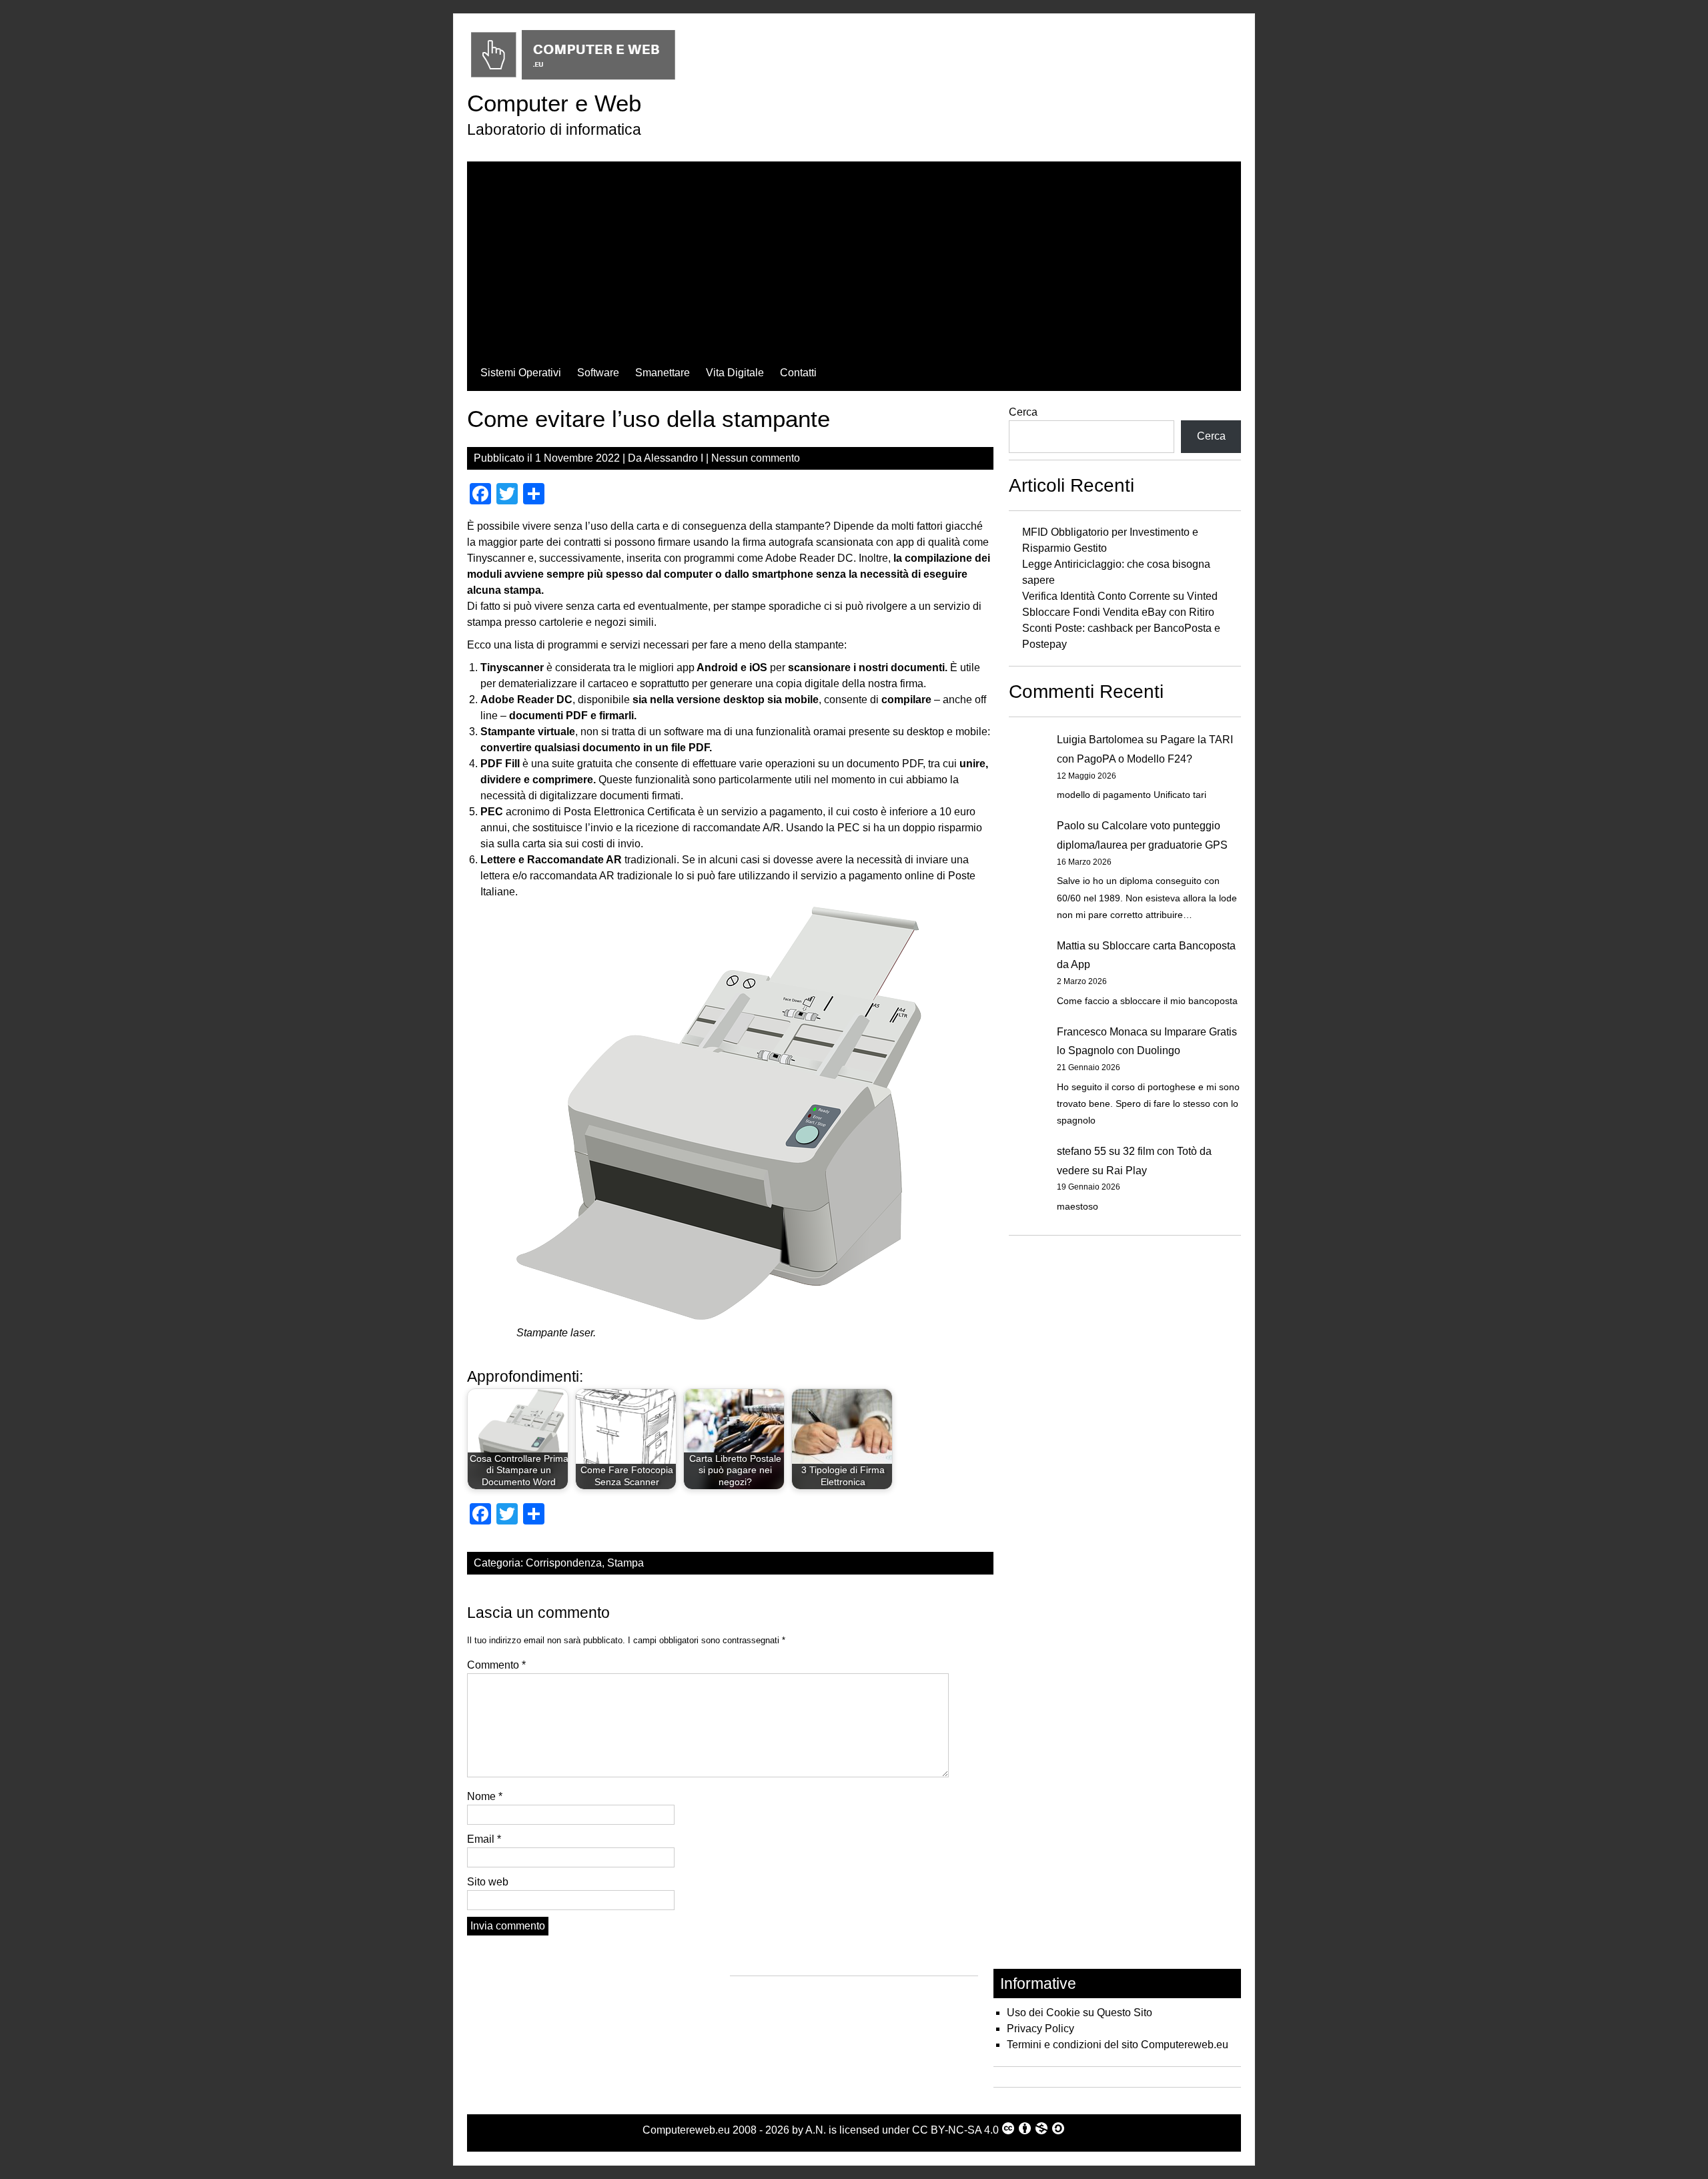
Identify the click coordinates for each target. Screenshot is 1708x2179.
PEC (492, 812)
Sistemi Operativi (521, 373)
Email (484, 1839)
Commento (496, 1665)
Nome (485, 1796)
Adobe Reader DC (526, 700)
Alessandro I (674, 458)
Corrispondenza (564, 1563)
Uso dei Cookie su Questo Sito (1080, 2013)
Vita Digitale (735, 373)
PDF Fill (500, 764)
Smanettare (663, 373)
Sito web (488, 1882)
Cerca (1023, 412)
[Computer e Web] (573, 80)
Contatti (798, 373)
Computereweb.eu (686, 2130)
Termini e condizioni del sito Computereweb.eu (1118, 2045)
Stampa (625, 1563)
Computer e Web (554, 103)
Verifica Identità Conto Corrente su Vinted (1120, 596)
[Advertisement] (854, 255)
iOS (758, 668)
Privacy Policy (1040, 2029)
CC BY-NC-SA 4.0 (955, 2130)
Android (717, 668)
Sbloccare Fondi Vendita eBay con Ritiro (1118, 612)
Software (598, 373)
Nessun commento (756, 458)
